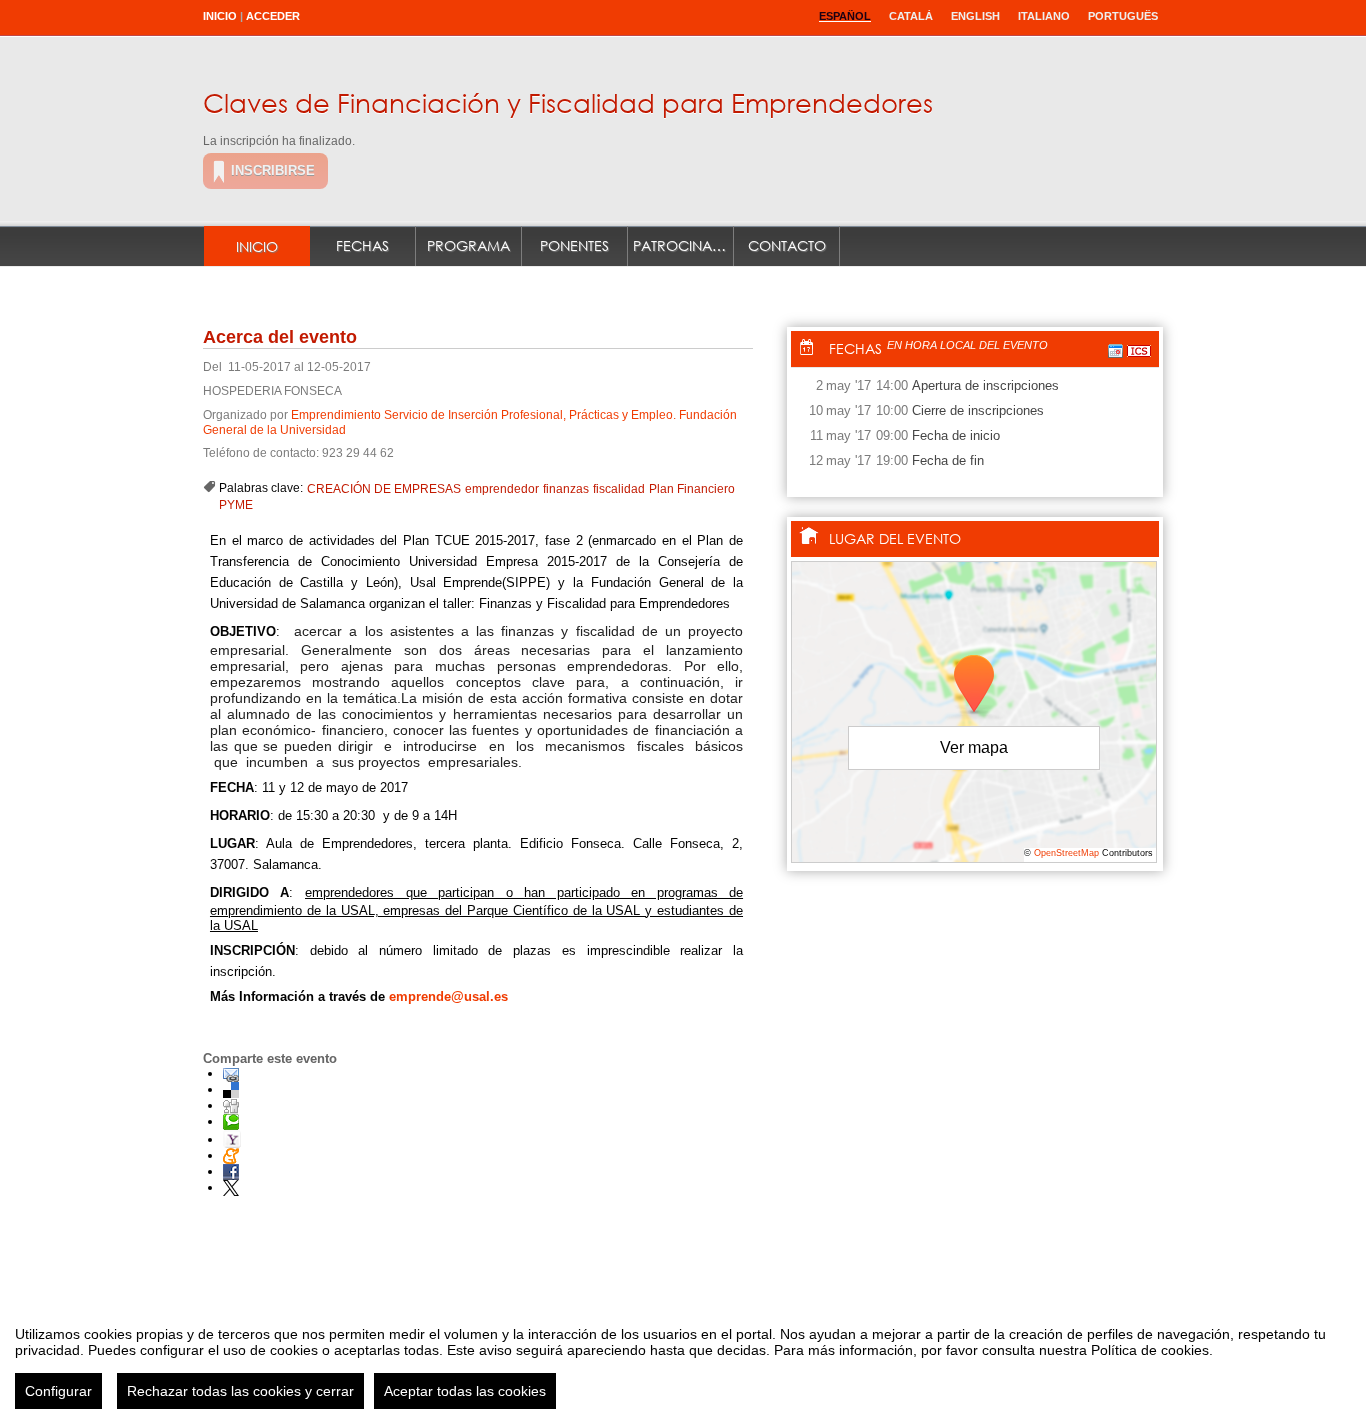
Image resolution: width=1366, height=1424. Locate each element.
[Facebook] (231, 1171)
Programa (468, 245)
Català (911, 16)
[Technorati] (231, 1121)
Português (1123, 16)
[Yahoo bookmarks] (232, 1139)
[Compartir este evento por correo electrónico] (231, 1073)
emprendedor (502, 489)
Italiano (1044, 16)
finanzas (566, 489)
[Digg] (231, 1105)
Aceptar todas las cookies (465, 1391)
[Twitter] (231, 1187)
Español (845, 16)
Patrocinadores (683, 245)
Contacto (787, 245)
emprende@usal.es (448, 996)
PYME (236, 505)
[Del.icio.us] (231, 1089)
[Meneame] (231, 1155)
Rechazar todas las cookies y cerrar (240, 1391)
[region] (683, 1360)
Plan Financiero (692, 489)
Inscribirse (273, 170)
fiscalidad (619, 489)
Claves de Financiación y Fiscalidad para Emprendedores (568, 102)
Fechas (362, 245)
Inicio (220, 16)
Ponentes (574, 245)
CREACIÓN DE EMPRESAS (384, 489)
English (975, 16)
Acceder (273, 16)
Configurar (58, 1391)
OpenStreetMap (1066, 853)
